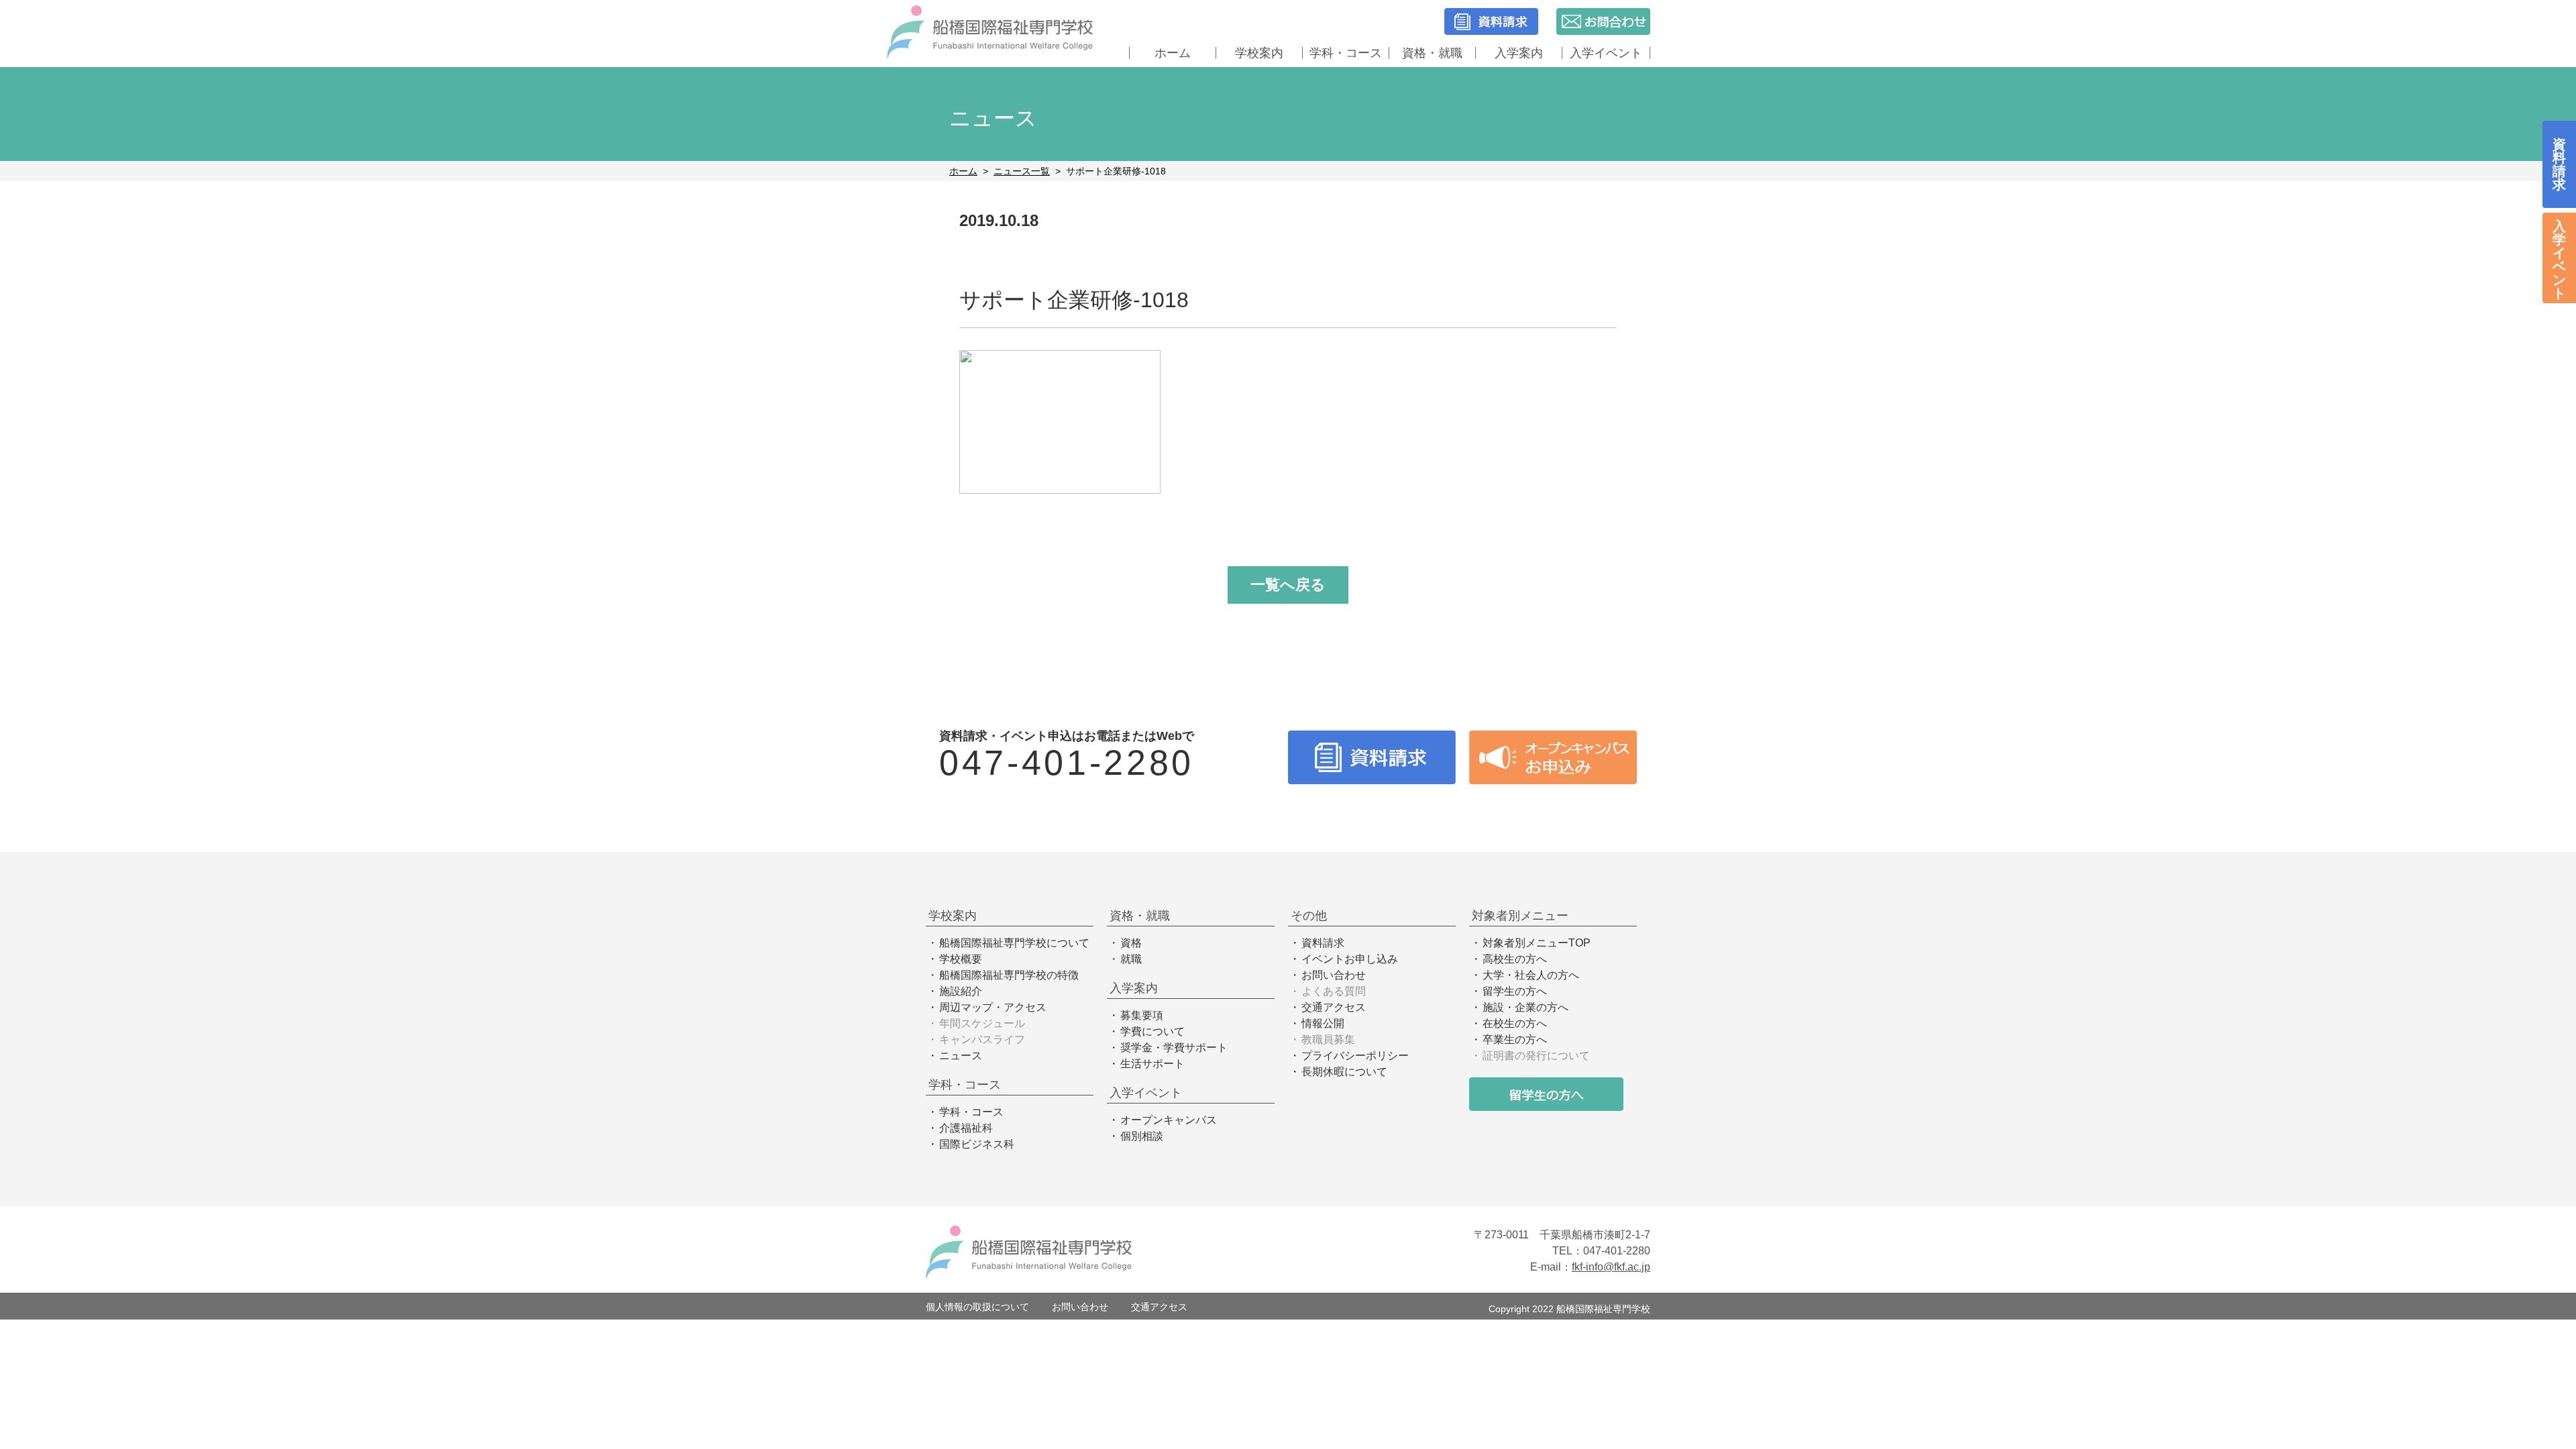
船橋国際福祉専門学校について (1014, 943)
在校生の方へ (1515, 1023)
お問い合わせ (1334, 975)
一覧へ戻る (1288, 585)
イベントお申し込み (1350, 959)
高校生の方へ (1515, 959)
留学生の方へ (1515, 991)
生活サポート (1152, 1064)
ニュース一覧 (1022, 171)
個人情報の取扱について (977, 1307)
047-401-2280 (1067, 763)
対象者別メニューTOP (1537, 943)
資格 (1131, 943)
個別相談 (1142, 1136)
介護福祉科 (966, 1128)
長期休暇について (1344, 1072)
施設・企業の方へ (1525, 1007)
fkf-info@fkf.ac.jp (1611, 1267)
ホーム (1173, 53)
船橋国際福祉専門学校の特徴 (1009, 975)
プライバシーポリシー (1355, 1056)
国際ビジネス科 (977, 1144)
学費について (1152, 1031)
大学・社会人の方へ (1531, 975)
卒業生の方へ (1515, 1039)
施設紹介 (961, 991)
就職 (1131, 959)
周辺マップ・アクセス (993, 1007)
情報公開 (1323, 1023)
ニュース (961, 1056)
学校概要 (961, 959)
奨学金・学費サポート (1174, 1048)
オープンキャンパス (1169, 1120)
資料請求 (1323, 943)
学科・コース (971, 1112)
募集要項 (1142, 1015)
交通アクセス (1334, 1007)
